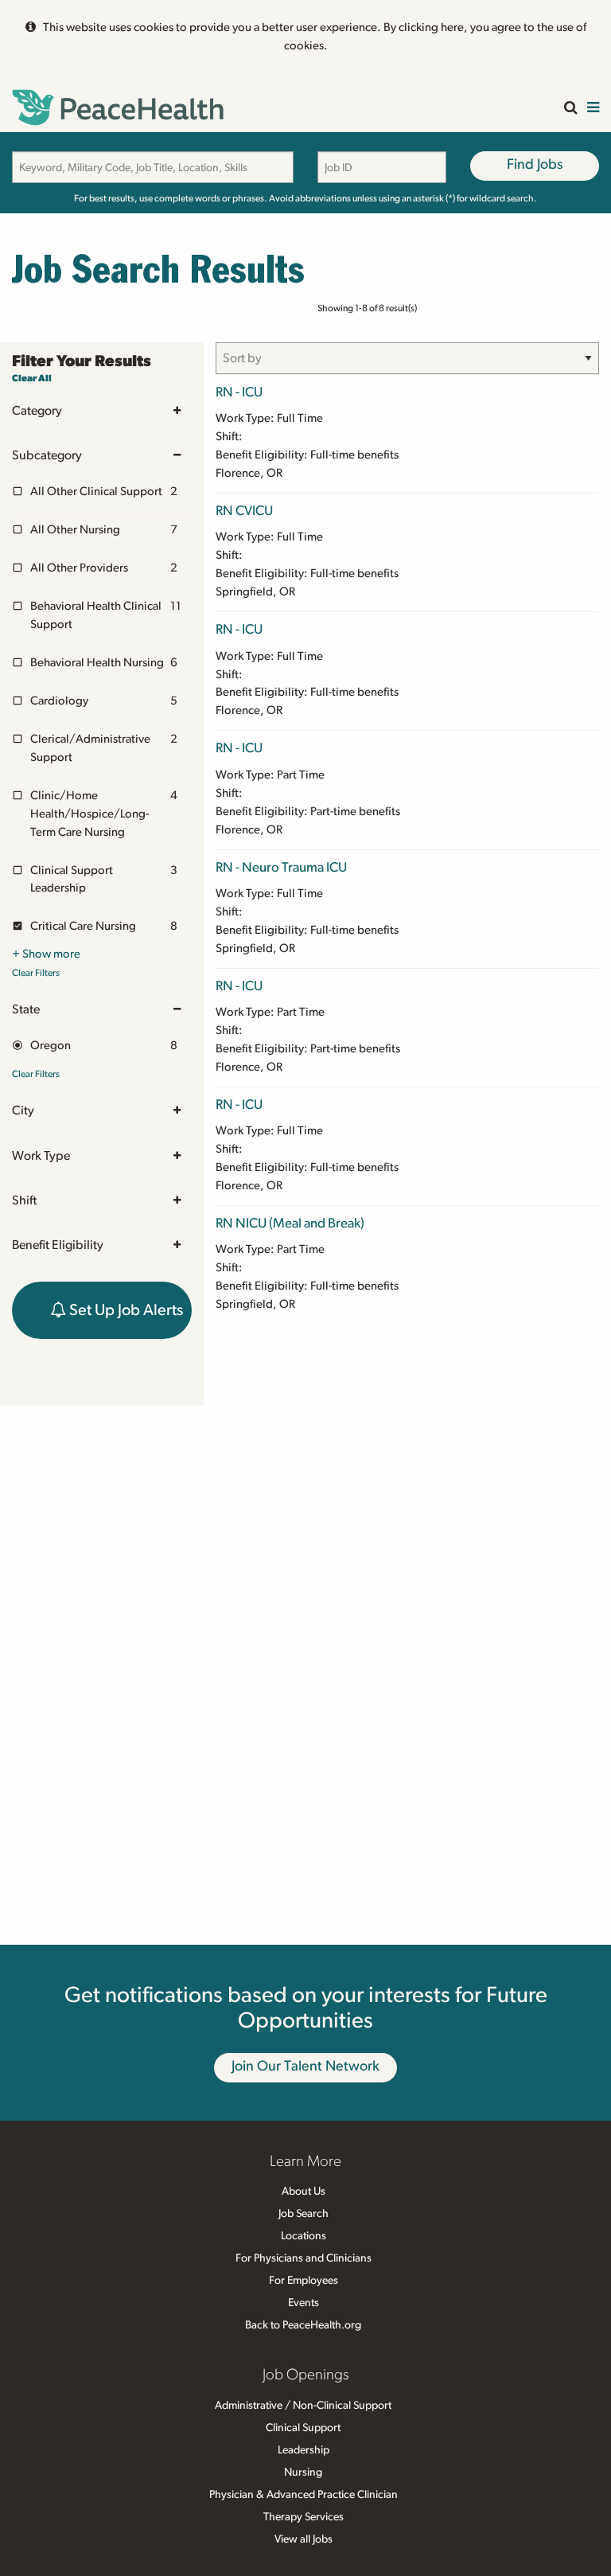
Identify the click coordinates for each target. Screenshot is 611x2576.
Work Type (41, 1156)
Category (37, 411)
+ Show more (46, 954)
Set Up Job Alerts (125, 1310)
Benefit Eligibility (58, 1245)
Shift (24, 1200)
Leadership (304, 2450)
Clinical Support (303, 2428)
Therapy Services (304, 2517)
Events (304, 2303)
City (23, 1110)
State (26, 1009)
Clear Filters (36, 973)
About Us (304, 2192)
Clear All (32, 378)
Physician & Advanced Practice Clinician (304, 2495)
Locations (304, 2236)
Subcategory (47, 455)
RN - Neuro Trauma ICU (281, 867)
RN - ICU (239, 392)
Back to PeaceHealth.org (303, 2325)
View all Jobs (304, 2539)
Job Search (304, 2214)
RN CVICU (244, 511)
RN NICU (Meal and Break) (290, 1223)
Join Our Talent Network (305, 2067)
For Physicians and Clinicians (304, 2258)
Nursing (303, 2473)
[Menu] (593, 109)
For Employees (304, 2281)
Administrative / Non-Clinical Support (303, 2406)
